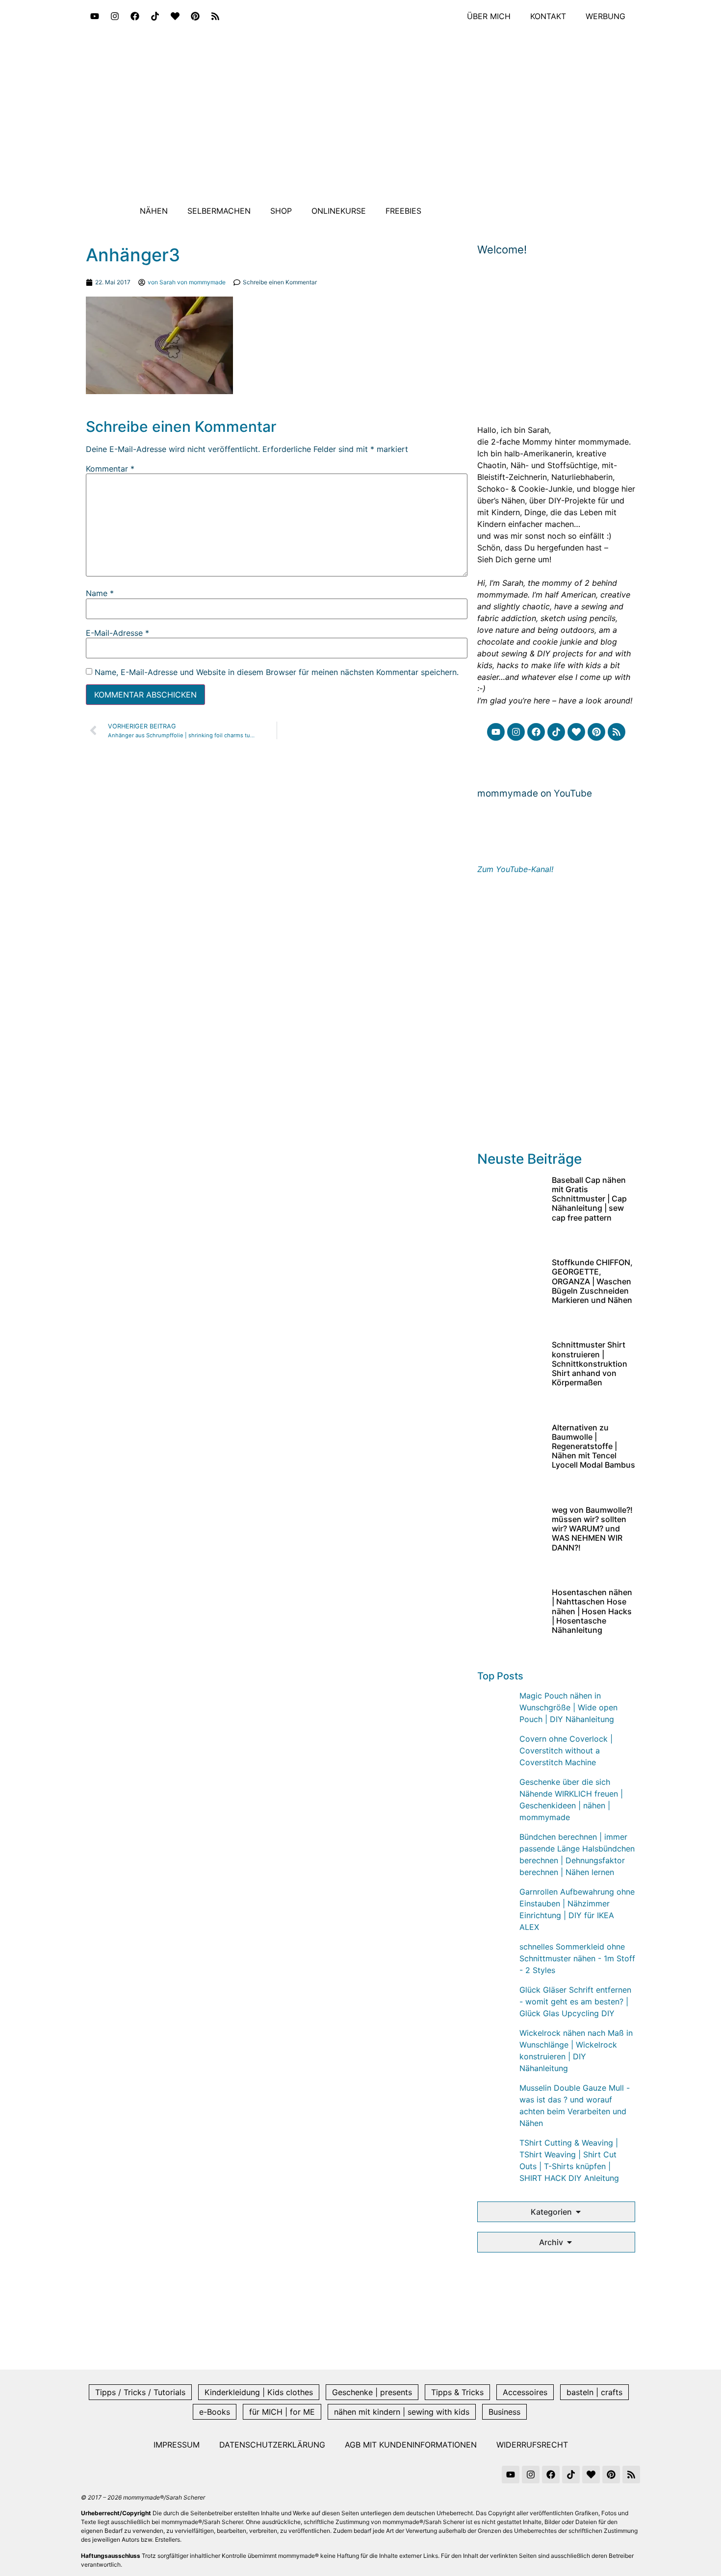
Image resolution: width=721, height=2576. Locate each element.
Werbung (605, 16)
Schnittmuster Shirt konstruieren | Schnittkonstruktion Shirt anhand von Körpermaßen (590, 1363)
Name (100, 593)
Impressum (177, 2445)
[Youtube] (95, 16)
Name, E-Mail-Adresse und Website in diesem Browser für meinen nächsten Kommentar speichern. (277, 672)
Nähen (154, 211)
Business (504, 2412)
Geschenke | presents (372, 2392)
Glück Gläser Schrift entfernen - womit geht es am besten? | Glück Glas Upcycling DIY (575, 2001)
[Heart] (175, 16)
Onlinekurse (339, 211)
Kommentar (110, 469)
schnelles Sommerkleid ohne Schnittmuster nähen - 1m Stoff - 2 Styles (577, 1958)
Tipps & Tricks (457, 2392)
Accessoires (525, 2392)
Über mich (489, 16)
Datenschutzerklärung (272, 2445)
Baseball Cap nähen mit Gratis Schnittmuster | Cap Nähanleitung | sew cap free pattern (589, 1199)
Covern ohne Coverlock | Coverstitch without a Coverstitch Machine (566, 1751)
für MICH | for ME (282, 2412)
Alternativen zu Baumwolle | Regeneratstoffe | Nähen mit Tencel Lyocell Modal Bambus (593, 1446)
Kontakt (548, 16)
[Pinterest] (195, 16)
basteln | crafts (594, 2392)
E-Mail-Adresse (117, 633)
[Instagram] (115, 16)
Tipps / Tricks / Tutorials (140, 2392)
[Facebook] (135, 16)
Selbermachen (219, 211)
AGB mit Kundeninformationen (411, 2445)
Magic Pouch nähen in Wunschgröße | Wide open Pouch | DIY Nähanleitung (568, 1707)
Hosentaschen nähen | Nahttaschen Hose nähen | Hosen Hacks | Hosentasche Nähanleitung (592, 1611)
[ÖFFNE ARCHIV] (569, 2242)
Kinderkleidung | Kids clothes (259, 2392)
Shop (281, 211)
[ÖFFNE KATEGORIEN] (578, 2212)
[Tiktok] (155, 16)
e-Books (215, 2412)
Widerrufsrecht (532, 2445)
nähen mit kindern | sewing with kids (402, 2412)
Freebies (403, 211)
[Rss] (215, 16)
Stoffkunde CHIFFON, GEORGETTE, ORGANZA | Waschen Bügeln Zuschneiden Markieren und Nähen (592, 1281)
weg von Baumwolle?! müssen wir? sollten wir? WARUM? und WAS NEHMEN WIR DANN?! (592, 1529)
